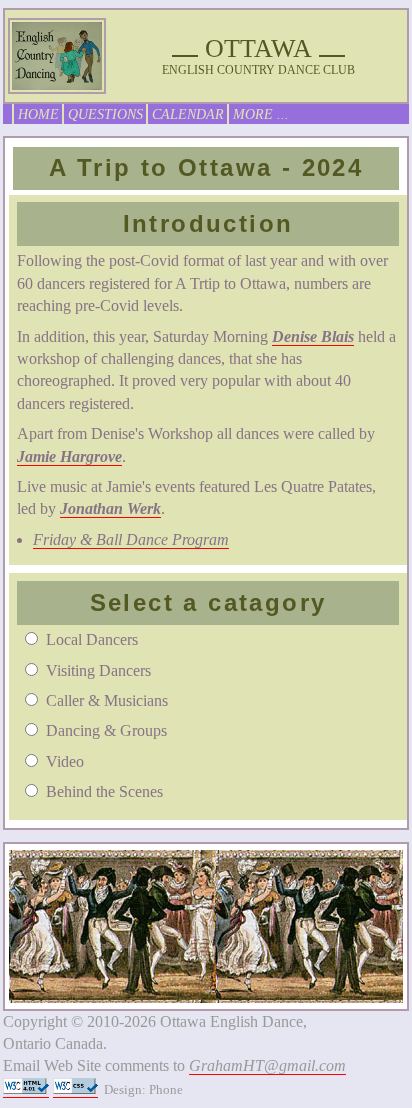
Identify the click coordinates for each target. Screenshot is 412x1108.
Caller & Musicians (107, 700)
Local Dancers (92, 639)
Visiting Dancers (98, 670)
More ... (261, 114)
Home (38, 114)
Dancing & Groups (106, 730)
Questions (105, 114)
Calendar (188, 114)
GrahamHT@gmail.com (267, 1065)
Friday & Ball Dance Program (131, 539)
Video (65, 761)
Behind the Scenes (104, 791)
